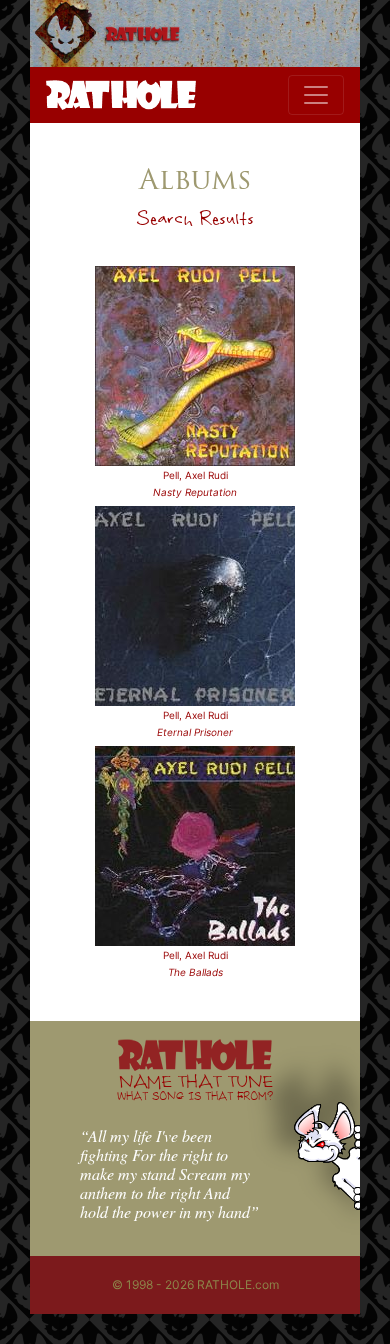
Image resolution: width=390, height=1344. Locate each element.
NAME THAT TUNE (195, 1086)
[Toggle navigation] (316, 95)
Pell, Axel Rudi (195, 475)
